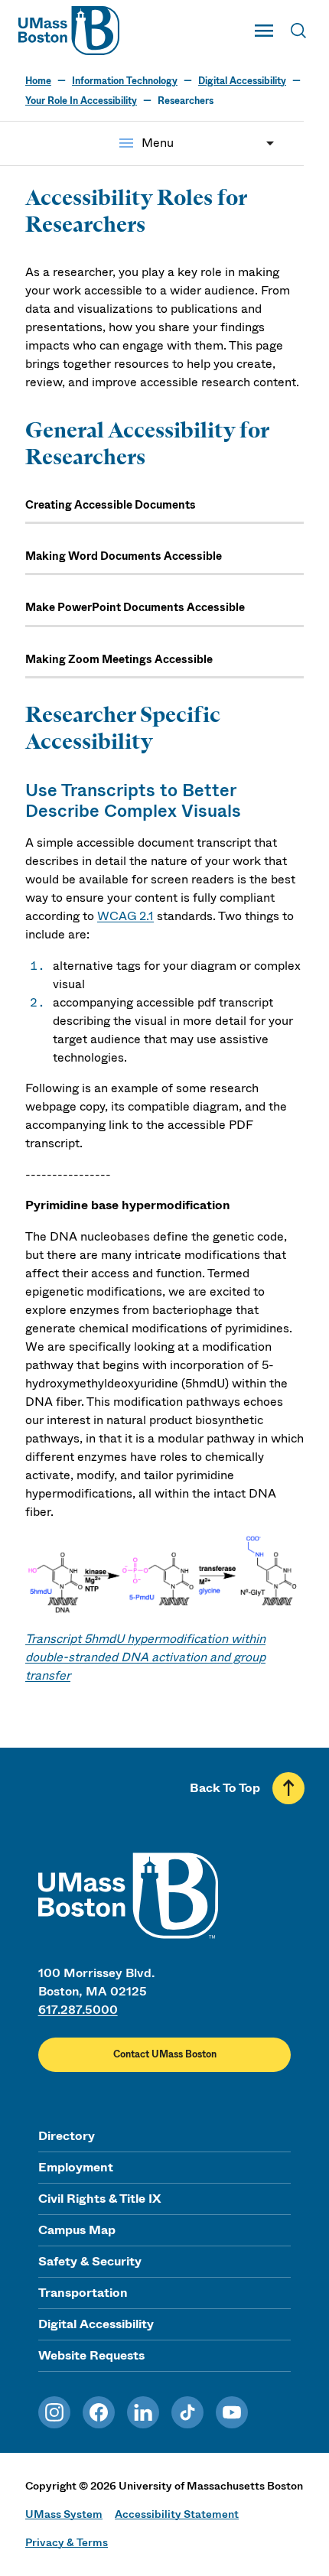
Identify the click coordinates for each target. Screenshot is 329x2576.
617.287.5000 (78, 2010)
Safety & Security (90, 2261)
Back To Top (225, 1788)
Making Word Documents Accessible (124, 556)
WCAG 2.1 (125, 916)
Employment (76, 2167)
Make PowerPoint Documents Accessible (135, 608)
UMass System (64, 2514)
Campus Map (77, 2230)
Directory (67, 2136)
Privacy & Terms (67, 2542)
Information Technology (125, 81)
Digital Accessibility (242, 81)
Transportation (83, 2293)
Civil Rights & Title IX (99, 2199)
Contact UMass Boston (165, 2054)
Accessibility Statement (177, 2514)
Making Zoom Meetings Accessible (119, 660)
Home (38, 81)
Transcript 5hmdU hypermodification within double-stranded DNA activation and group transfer (145, 1657)
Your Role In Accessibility (81, 101)
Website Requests (91, 2355)
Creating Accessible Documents (111, 505)
